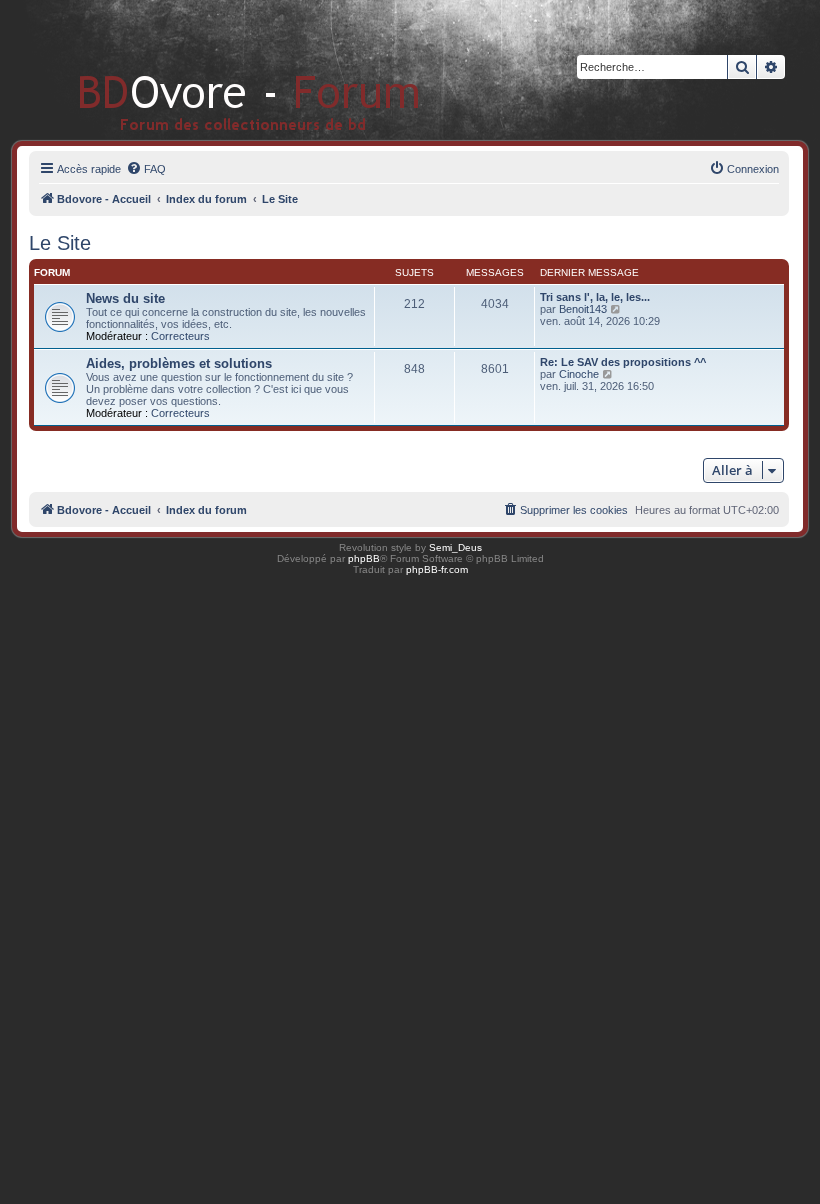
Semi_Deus (455, 547)
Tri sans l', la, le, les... (595, 297)
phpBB (364, 558)
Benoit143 (583, 309)
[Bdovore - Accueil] (219, 69)
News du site (125, 298)
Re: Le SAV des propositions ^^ (623, 362)
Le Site (60, 243)
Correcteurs (180, 336)
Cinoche (579, 374)
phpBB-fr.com (437, 569)
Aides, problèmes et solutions (179, 363)
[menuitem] (146, 169)
